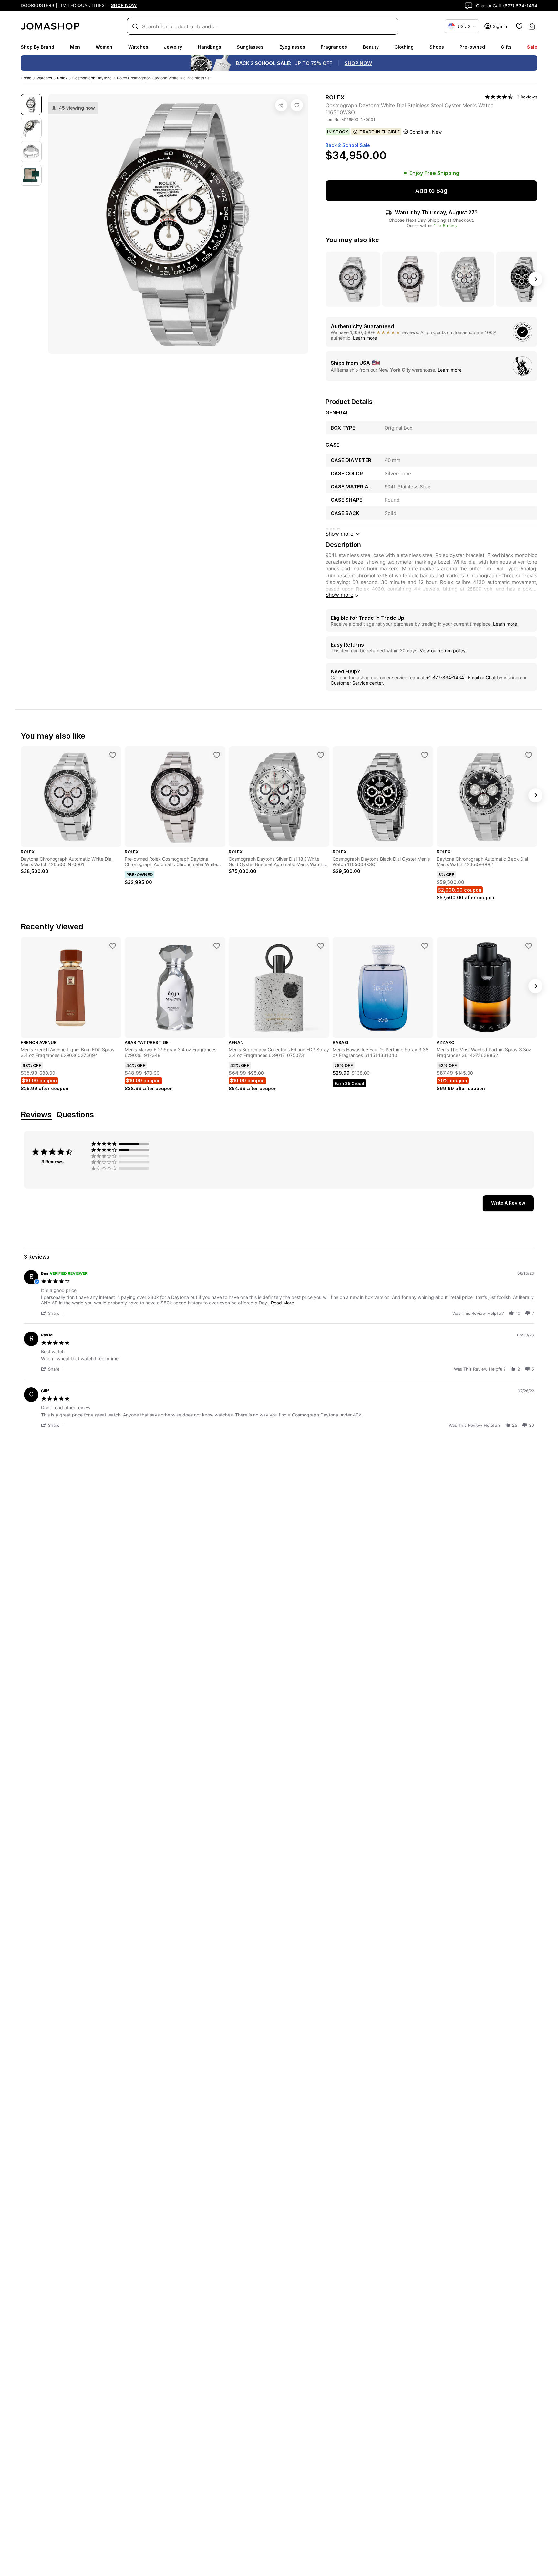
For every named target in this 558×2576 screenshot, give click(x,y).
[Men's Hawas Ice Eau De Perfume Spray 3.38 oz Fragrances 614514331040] (425, 946)
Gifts (506, 47)
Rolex (62, 78)
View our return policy (443, 651)
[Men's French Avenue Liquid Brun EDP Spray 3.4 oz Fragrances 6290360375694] (113, 946)
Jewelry (173, 47)
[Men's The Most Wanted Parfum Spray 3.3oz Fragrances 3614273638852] (529, 946)
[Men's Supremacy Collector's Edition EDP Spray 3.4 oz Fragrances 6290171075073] (321, 946)
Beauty (371, 47)
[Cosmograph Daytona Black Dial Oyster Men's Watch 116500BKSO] (425, 755)
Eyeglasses (292, 47)
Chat (491, 677)
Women (104, 47)
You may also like (352, 240)
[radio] (122, 1144)
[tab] (508, 1203)
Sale (532, 47)
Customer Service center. (357, 683)
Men (75, 47)
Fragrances (334, 47)
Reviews (36, 1115)
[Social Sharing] (281, 105)
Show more (339, 595)
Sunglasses (250, 47)
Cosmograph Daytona (92, 78)
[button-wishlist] (519, 26)
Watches (138, 47)
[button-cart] (532, 26)
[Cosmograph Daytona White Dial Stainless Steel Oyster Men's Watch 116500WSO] (297, 105)
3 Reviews (527, 97)
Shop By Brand (37, 47)
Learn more (365, 338)
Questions (75, 1115)
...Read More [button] (280, 1303)
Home (26, 78)
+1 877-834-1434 (446, 677)
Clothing (404, 47)
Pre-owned (472, 47)
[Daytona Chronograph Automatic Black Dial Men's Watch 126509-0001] (529, 755)
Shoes (437, 47)
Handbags (210, 47)
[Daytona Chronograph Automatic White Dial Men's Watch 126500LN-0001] (113, 755)
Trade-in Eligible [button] (380, 132)
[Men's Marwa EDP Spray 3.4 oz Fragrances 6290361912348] (217, 946)
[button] (54, 1313)
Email (473, 677)
